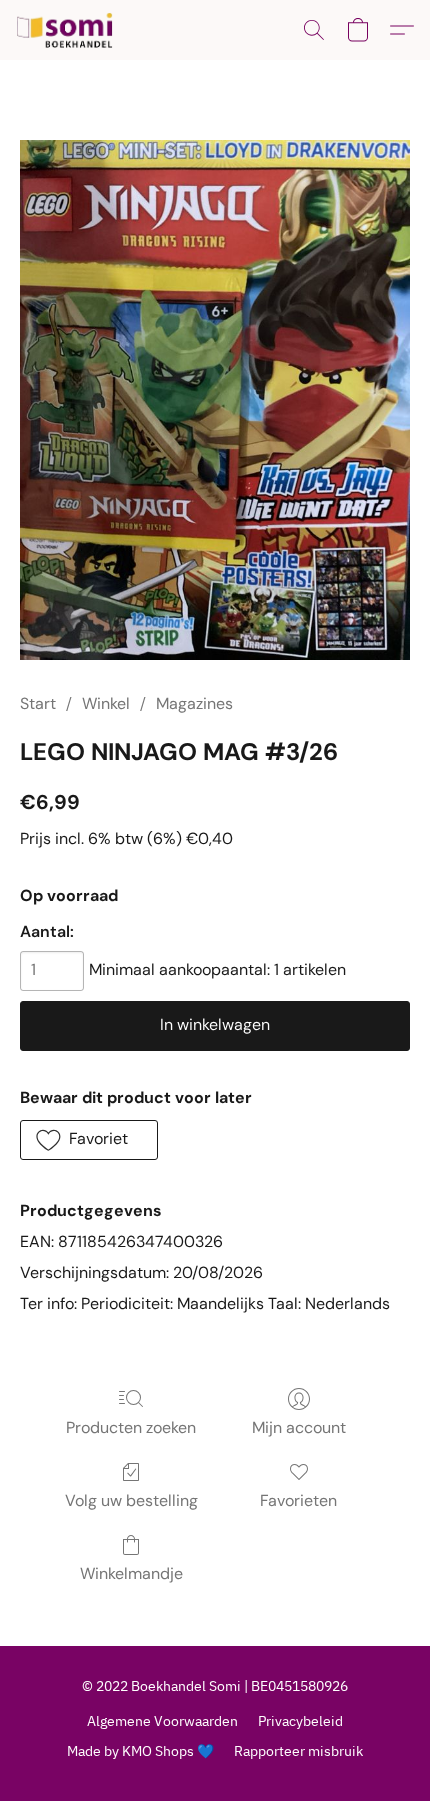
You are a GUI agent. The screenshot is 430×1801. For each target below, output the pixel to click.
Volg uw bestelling (131, 1500)
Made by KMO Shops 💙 (140, 1751)
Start (38, 703)
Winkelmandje (131, 1573)
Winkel (106, 703)
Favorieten (298, 1500)
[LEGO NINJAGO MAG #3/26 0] (215, 400)
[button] (67, 30)
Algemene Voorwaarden (162, 1721)
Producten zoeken (131, 1427)
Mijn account (299, 1427)
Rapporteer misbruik (298, 1751)
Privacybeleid (300, 1721)
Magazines (194, 703)
